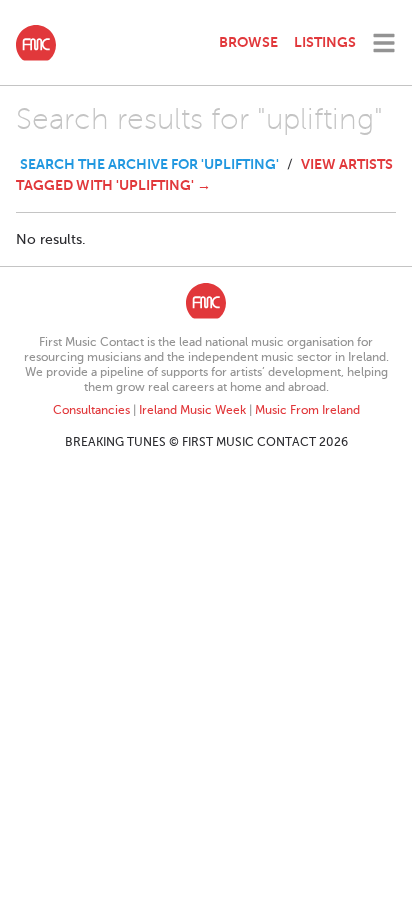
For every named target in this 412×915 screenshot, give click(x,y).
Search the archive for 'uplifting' (149, 164)
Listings (325, 42)
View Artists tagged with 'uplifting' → (204, 174)
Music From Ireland (307, 410)
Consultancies (91, 410)
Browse (248, 42)
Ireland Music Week (192, 410)
